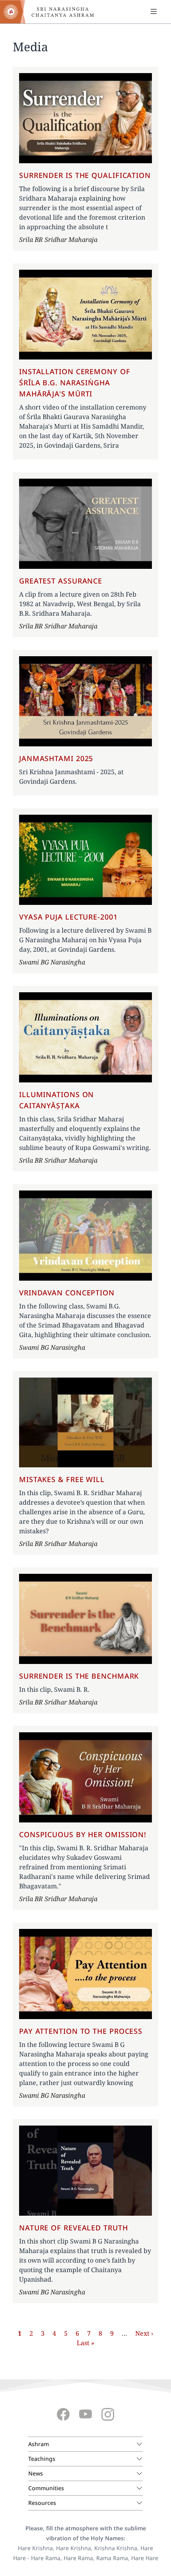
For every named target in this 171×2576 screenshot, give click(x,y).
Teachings (42, 2459)
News (36, 2473)
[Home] (52, 12)
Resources (42, 2503)
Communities (46, 2488)
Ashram (39, 2444)
